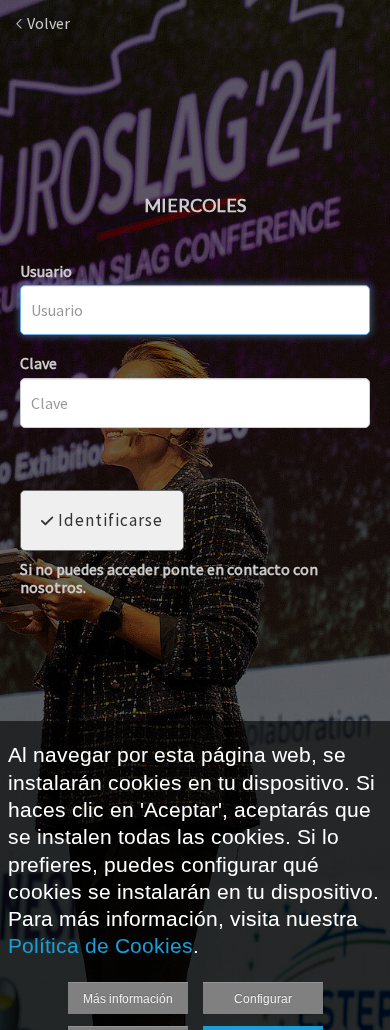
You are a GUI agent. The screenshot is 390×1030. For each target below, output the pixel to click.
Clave (38, 363)
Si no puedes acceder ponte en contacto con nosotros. (169, 578)
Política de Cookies (100, 945)
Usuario (46, 271)
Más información (128, 999)
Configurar (263, 999)
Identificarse (108, 520)
